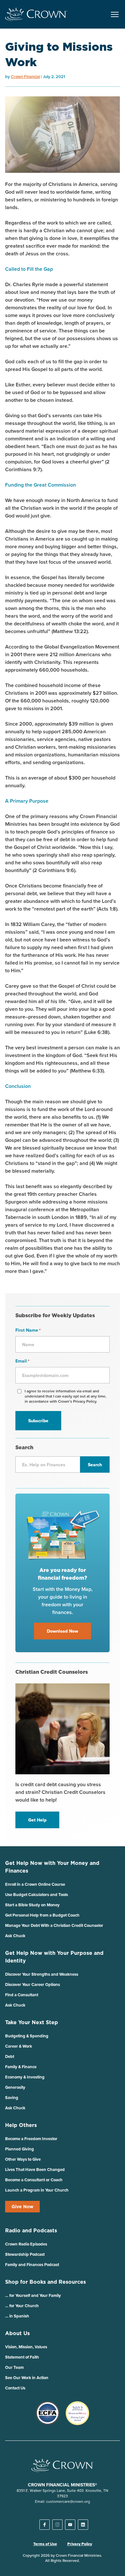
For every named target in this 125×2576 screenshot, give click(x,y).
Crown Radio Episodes (26, 2244)
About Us (17, 2333)
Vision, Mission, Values (26, 2347)
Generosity (15, 2087)
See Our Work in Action (27, 2378)
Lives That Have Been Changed (35, 2170)
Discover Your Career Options (33, 1985)
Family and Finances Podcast (32, 2265)
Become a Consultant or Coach (34, 2180)
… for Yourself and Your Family (33, 2295)
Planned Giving (20, 2149)
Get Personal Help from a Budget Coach (42, 1915)
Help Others (21, 2125)
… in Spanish (17, 2316)
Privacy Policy (80, 2544)
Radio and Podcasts (31, 2230)
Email (22, 1361)
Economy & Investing (25, 2077)
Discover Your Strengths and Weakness (42, 1974)
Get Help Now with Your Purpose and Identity (54, 1957)
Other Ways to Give (23, 2159)
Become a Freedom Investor (31, 2139)
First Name (28, 1330)
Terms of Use (45, 2544)
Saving (12, 2098)
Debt (10, 2056)
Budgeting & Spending (27, 2036)
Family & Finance (21, 2067)
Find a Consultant (22, 1995)
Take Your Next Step (32, 2022)
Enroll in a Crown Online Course (35, 1884)
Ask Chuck (15, 1936)
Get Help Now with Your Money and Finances (52, 1867)
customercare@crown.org (68, 2501)
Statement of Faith (22, 2357)
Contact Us (15, 2388)
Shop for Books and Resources (46, 2282)
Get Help (37, 1820)
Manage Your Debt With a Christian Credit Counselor (54, 1925)
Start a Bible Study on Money (32, 1905)
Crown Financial (25, 77)
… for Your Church (22, 2306)
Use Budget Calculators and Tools (37, 1895)
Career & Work (19, 2046)
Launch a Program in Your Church (37, 2190)
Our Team (14, 2367)
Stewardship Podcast (25, 2254)
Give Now (22, 2207)
